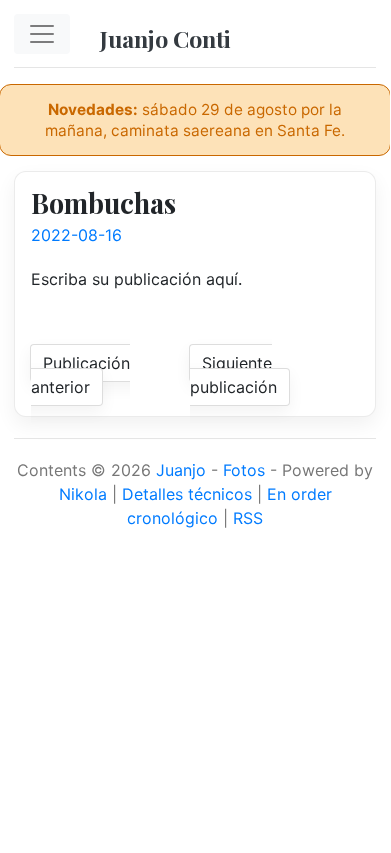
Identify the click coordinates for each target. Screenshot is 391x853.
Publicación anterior (80, 375)
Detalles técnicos (187, 494)
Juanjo (181, 470)
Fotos (244, 470)
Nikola (83, 494)
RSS (248, 518)
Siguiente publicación (233, 375)
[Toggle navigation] (42, 34)
